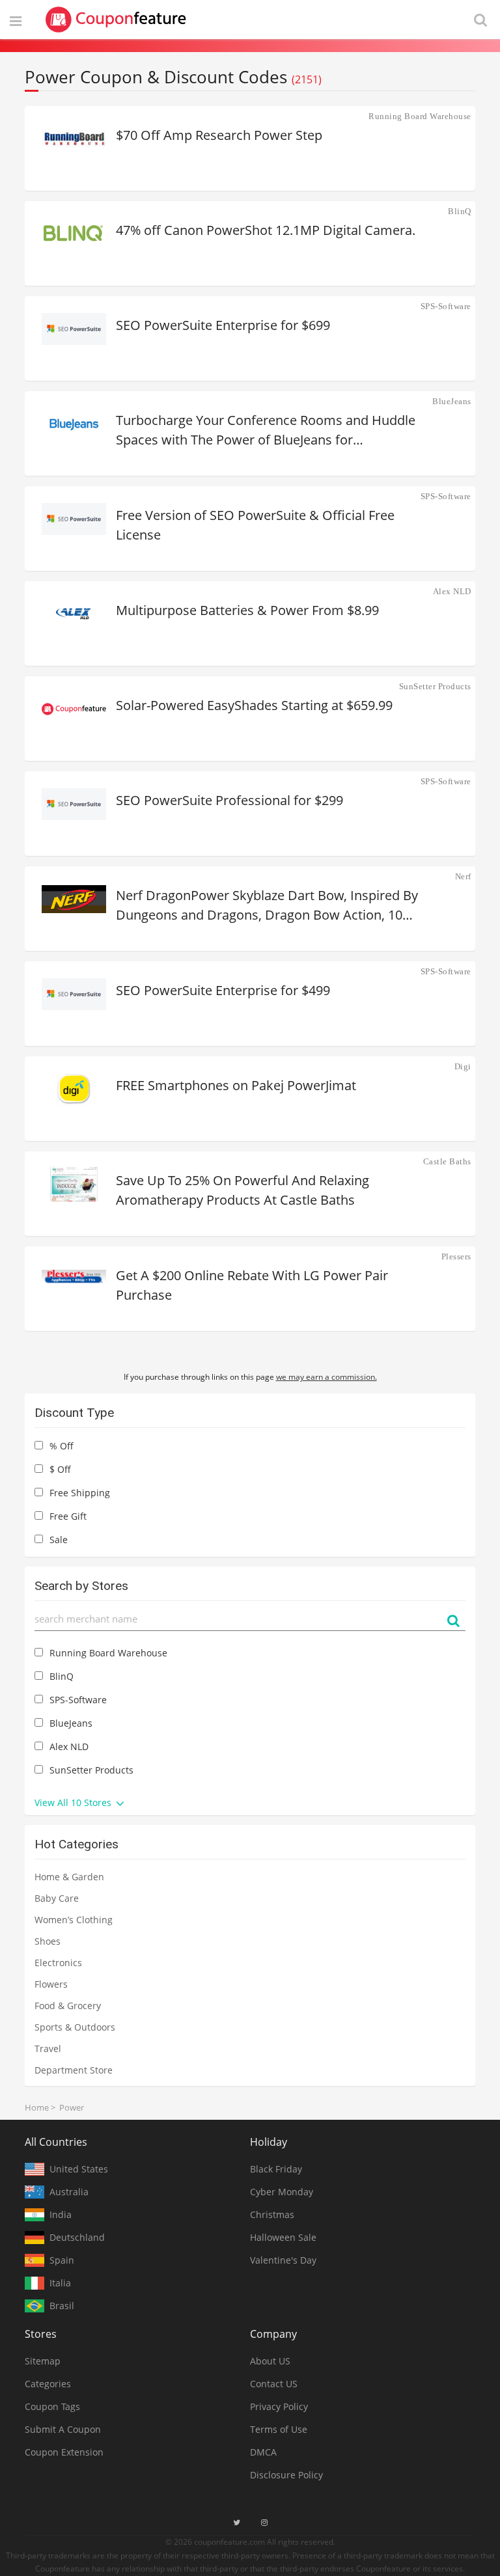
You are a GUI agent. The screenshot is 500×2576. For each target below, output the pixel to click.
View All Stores (74, 1802)
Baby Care (57, 1898)
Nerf (463, 876)
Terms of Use (279, 2429)
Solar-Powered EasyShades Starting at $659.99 (254, 705)
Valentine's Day (283, 2260)
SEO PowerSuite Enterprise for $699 (223, 325)
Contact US (274, 2384)
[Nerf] (74, 899)
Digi (463, 1066)
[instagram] (264, 2523)
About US (270, 2361)
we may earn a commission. (326, 1377)
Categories (48, 2384)
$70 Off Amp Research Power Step (219, 135)
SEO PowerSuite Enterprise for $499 (223, 990)
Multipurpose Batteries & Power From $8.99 (247, 610)
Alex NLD (452, 591)
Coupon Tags (52, 2406)
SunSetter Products (435, 686)
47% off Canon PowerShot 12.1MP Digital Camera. (266, 230)
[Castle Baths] (74, 1184)
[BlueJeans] (74, 424)
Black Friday (276, 2169)
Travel (48, 2048)
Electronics (58, 1963)
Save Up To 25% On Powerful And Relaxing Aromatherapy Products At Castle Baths (243, 1190)
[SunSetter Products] (74, 709)
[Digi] (74, 1089)
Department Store (74, 2070)
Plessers (456, 1256)
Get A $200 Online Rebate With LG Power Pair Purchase (252, 1285)
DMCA (263, 2452)
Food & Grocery (68, 2006)
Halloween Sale (283, 2237)
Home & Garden (69, 1877)
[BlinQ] (74, 234)
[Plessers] (74, 1279)
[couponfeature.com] (116, 20)
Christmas (272, 2214)
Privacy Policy (279, 2406)
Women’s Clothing (74, 1920)
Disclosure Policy (286, 2475)
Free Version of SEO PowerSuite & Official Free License (255, 525)
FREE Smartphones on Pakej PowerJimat (236, 1085)
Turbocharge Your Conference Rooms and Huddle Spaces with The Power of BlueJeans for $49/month (266, 431)
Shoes (48, 1941)
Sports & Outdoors (75, 2027)
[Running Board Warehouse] (74, 139)
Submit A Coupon (63, 2429)
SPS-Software (446, 306)
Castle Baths (447, 1161)
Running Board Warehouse (420, 116)
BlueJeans (452, 401)
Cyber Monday (282, 2192)
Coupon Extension (64, 2452)
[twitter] (237, 2523)
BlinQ (460, 211)
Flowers (51, 1984)
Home (37, 2107)
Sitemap (43, 2361)
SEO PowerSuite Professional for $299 (229, 800)
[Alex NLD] (74, 614)
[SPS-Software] (74, 329)
